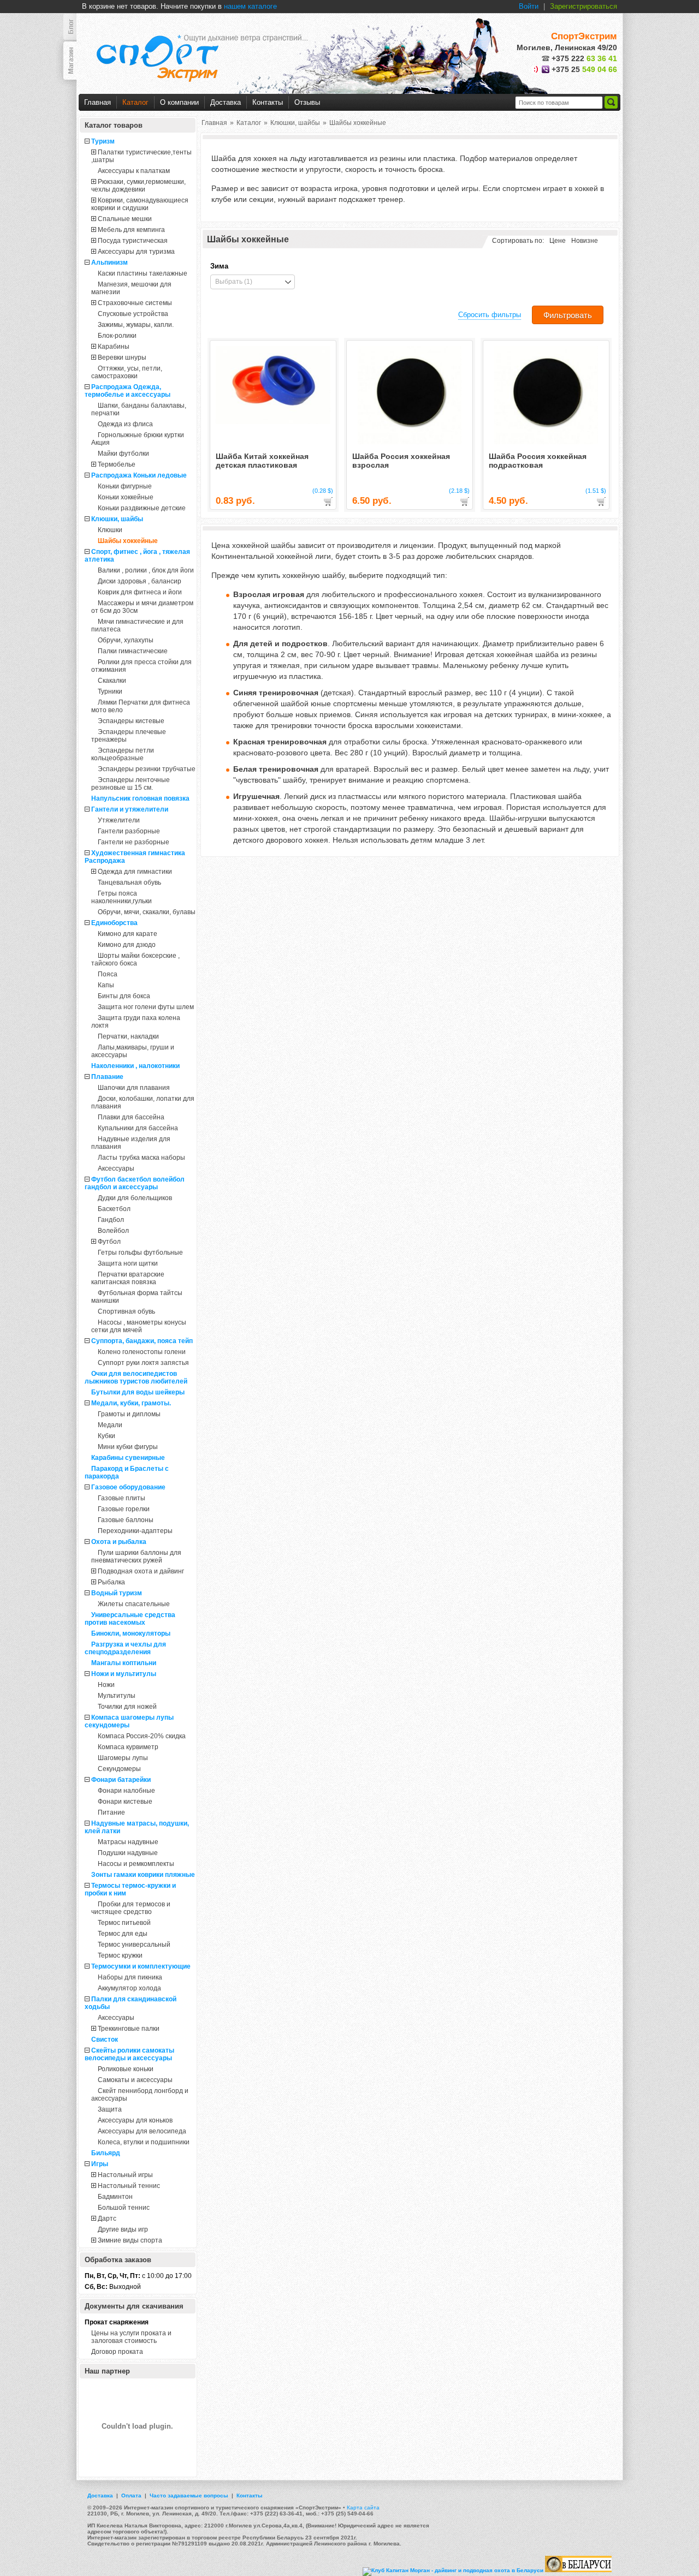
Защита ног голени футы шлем (146, 1007)
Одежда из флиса (125, 424)
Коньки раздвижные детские (142, 508)
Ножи (106, 1685)
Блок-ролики (117, 336)
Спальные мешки (125, 219)
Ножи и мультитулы (124, 1674)
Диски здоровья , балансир (140, 581)
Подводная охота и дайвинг (141, 1571)
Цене (558, 241)
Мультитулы (117, 1696)
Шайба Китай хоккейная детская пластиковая (262, 461)
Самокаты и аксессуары (135, 2080)
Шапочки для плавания (134, 1088)
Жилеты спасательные (134, 1604)
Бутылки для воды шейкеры (138, 1392)
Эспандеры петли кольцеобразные (123, 754)
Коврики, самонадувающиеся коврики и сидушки (140, 204)
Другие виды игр (123, 2229)
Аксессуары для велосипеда (142, 2131)
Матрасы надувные (128, 1842)
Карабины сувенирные (128, 1458)
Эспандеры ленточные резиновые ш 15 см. (131, 784)
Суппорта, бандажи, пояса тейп (142, 1341)
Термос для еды (123, 1934)
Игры (100, 2164)
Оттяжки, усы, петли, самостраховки (127, 372)
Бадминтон (115, 2197)
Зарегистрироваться (584, 6)
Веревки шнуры (122, 357)
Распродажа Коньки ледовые (139, 475)
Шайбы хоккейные (128, 541)
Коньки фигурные (125, 486)
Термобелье (117, 464)
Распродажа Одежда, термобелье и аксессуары (128, 391)
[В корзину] (328, 502)
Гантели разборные (129, 831)
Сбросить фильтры (490, 315)
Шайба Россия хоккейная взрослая (401, 461)
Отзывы (307, 102)
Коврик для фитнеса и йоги (140, 592)
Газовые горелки (124, 1509)
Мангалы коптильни (124, 1663)
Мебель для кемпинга (131, 230)
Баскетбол (114, 1209)
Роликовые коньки (126, 2069)
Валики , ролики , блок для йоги (146, 570)
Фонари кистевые (125, 1802)
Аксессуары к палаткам (134, 171)
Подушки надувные (128, 1853)
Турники (110, 691)
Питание (111, 1812)
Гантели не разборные (134, 842)
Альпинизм (109, 263)
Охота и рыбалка (119, 1542)
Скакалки (112, 681)
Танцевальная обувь (129, 882)
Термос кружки (120, 1955)
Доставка (226, 102)
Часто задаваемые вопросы (189, 2495)
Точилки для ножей (127, 1707)
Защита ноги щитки (128, 1263)
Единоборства (114, 923)
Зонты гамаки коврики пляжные (143, 1875)
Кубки (106, 1436)
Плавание (107, 1077)
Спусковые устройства (133, 314)
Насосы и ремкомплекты (136, 1864)
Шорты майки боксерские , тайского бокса (135, 959)
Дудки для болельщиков (135, 1198)
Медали (110, 1425)
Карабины (114, 347)
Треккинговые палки (129, 2029)
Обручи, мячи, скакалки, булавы (147, 912)
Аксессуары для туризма (136, 252)
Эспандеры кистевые (131, 721)
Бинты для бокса (124, 996)
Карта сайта (363, 2508)
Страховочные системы (135, 303)
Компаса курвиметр (128, 1747)
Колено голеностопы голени (142, 1352)
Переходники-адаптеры (135, 1531)
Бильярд (106, 2153)
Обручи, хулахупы (126, 640)
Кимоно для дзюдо (127, 945)
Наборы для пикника (130, 1977)
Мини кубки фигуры (128, 1447)
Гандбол (111, 1220)
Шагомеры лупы (123, 1758)
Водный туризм (117, 1593)
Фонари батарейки (121, 1780)
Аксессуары (116, 1168)
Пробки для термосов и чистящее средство (131, 1908)
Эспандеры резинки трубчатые (147, 769)
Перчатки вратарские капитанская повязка (128, 1278)
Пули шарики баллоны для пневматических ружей (136, 1557)
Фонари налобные (126, 1791)
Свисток (105, 2040)
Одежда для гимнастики (135, 872)
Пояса (108, 974)
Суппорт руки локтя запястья (143, 1363)
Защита (110, 2109)
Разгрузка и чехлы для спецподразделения (125, 1648)
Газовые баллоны (126, 1520)
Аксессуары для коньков (135, 2120)
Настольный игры (125, 2175)
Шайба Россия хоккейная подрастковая (538, 461)
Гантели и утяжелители (130, 809)
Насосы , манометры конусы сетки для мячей (139, 1326)
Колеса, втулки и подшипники (144, 2142)
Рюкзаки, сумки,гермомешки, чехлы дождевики (138, 186)
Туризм (103, 141)
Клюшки (110, 530)
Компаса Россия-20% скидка (142, 1736)
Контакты (268, 102)
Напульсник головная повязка (140, 798)
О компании (179, 102)
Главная (97, 102)
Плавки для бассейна (131, 1117)
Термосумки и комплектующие (141, 1966)
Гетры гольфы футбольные (140, 1253)
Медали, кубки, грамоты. (131, 1403)
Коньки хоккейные (126, 497)
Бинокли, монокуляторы (131, 1633)
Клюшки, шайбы (117, 519)
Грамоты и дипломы (129, 1414)
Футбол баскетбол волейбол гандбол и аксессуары (135, 1183)
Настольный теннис (129, 2186)
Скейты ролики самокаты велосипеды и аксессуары (129, 2054)
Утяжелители (119, 820)
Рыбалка (111, 1582)
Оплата (131, 2495)
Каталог (135, 102)
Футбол (109, 1242)
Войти (529, 6)
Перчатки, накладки (128, 1036)
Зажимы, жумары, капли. (136, 325)
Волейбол (113, 1231)
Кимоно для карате (128, 934)
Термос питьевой (124, 1923)
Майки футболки (123, 454)
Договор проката (117, 2352)
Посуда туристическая (133, 241)
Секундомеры (119, 1769)
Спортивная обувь (126, 1311)
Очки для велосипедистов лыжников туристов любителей (136, 1378)
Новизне (585, 241)
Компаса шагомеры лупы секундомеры (129, 1721)
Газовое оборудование (128, 1487)
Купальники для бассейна (138, 1128)
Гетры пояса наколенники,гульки (122, 897)
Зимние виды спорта (130, 2240)
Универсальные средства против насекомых (130, 1619)
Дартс (107, 2219)
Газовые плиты (122, 1498)
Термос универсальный (134, 1945)
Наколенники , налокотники (135, 1066)
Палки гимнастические (133, 651)
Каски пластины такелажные (143, 273)
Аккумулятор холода (129, 1988)
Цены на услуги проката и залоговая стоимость (131, 2337)
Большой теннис (124, 2208)
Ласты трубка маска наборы (141, 1158)
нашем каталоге (250, 6)
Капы (106, 985)
